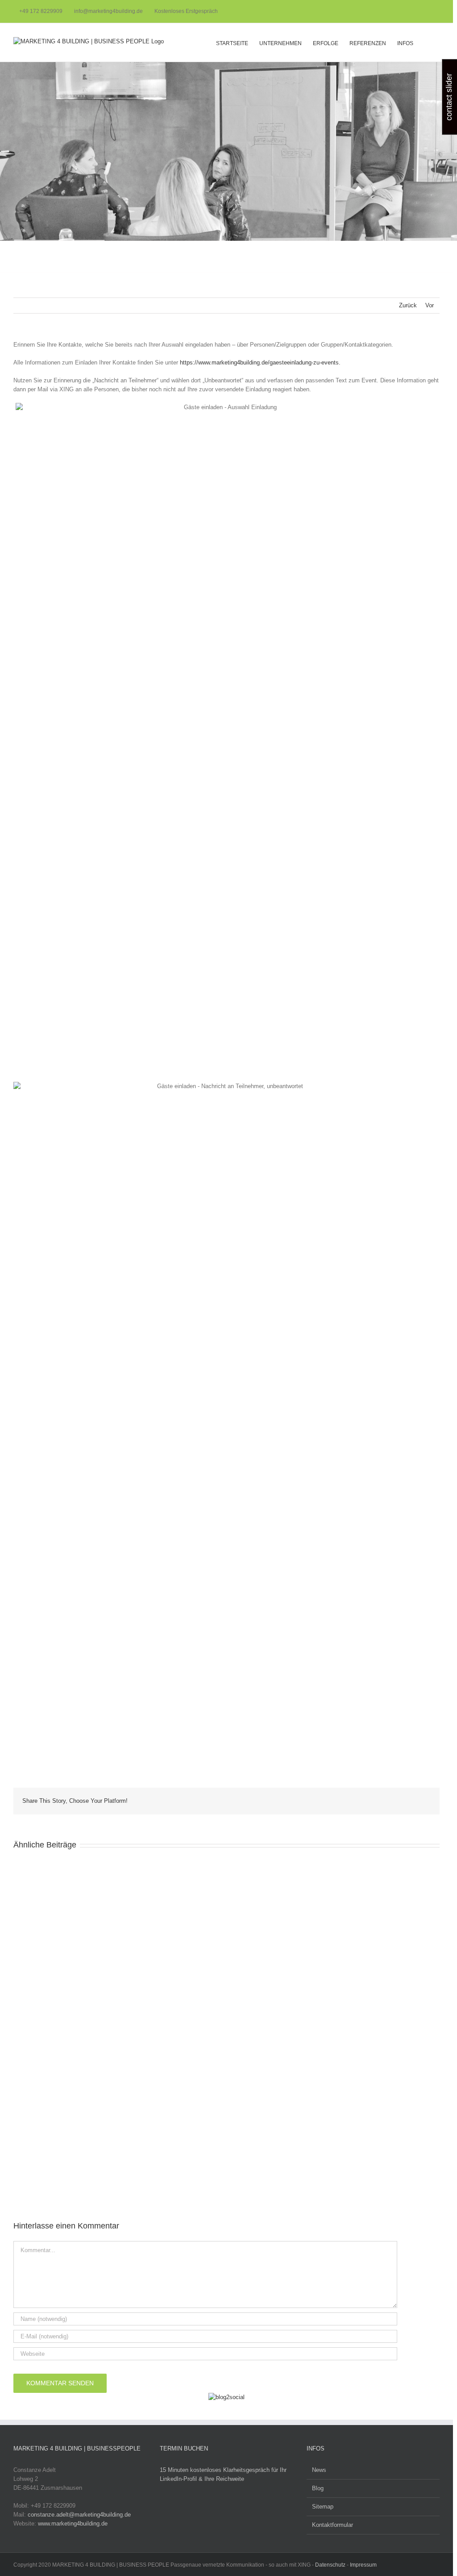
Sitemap (323, 2507)
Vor (430, 305)
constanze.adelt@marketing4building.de (79, 2515)
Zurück (408, 305)
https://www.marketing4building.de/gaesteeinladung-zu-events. (260, 362)
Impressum (363, 2565)
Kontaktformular (332, 2525)
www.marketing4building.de (73, 2524)
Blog (318, 2488)
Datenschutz (330, 2565)
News (319, 2470)
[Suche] (426, 42)
